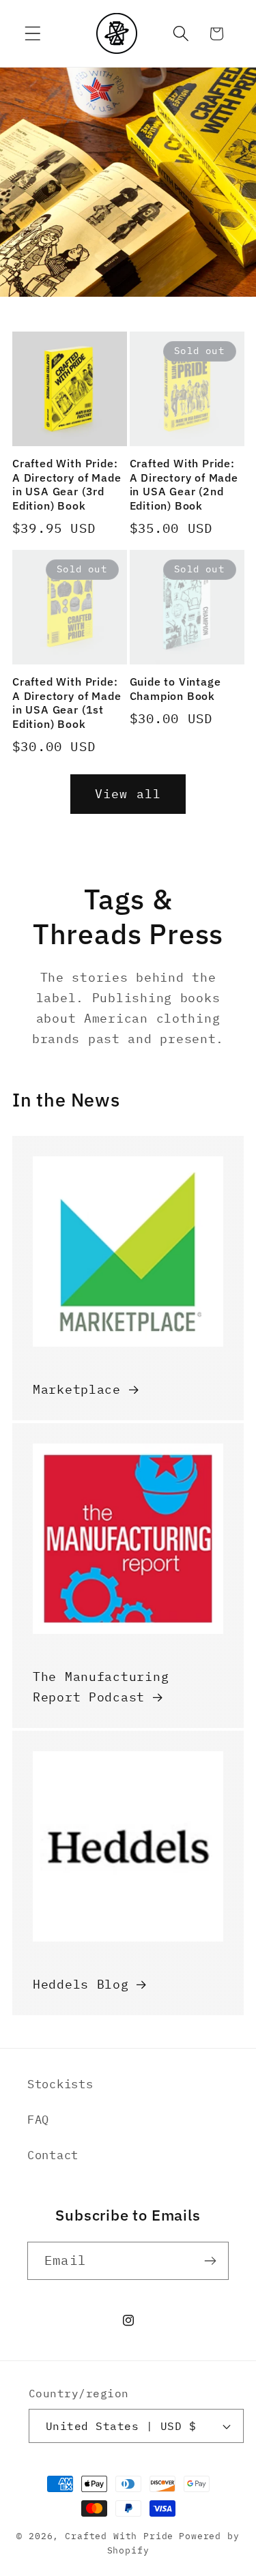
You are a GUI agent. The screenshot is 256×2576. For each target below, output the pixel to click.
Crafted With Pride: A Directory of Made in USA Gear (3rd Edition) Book (67, 484)
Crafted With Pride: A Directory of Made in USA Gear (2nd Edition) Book (184, 484)
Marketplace (77, 1389)
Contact (53, 2155)
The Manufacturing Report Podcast (101, 1687)
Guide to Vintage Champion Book (175, 689)
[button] (33, 34)
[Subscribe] (210, 2261)
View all (128, 794)
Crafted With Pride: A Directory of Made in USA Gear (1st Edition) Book (67, 703)
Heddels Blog (81, 1984)
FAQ (38, 2120)
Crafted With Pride (119, 2536)
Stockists (60, 2084)
